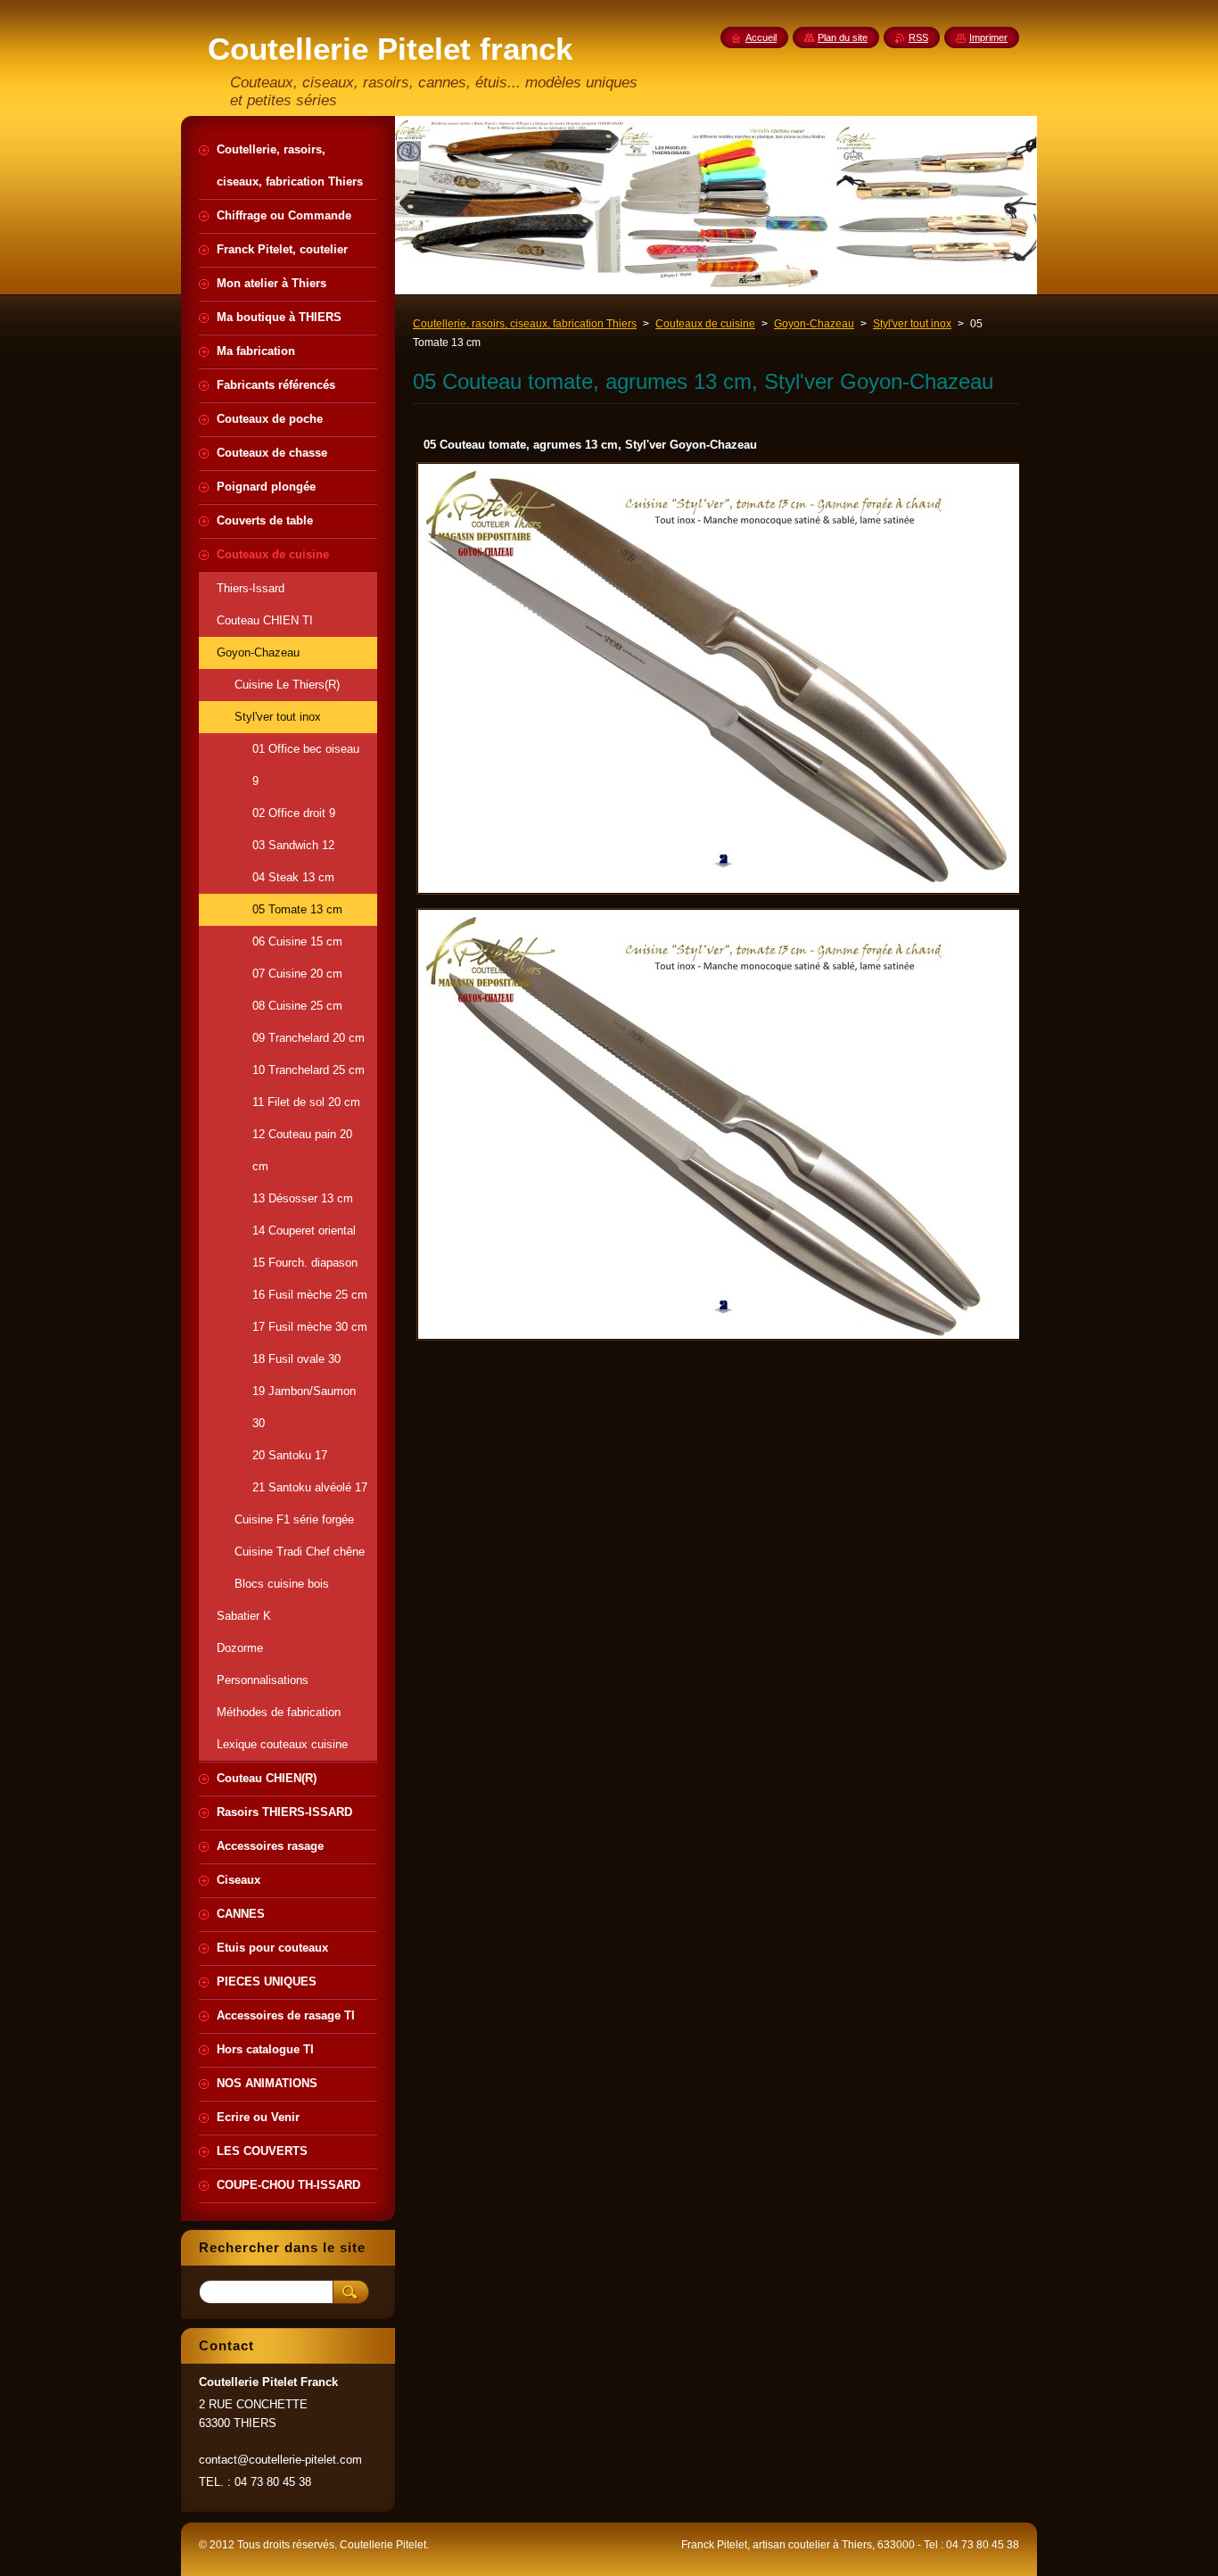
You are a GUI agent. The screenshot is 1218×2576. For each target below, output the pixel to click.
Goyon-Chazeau (814, 324)
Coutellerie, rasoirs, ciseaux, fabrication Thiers (525, 324)
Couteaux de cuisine (705, 324)
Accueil (761, 37)
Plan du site (843, 37)
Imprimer (988, 37)
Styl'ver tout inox (912, 324)
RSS (918, 37)
